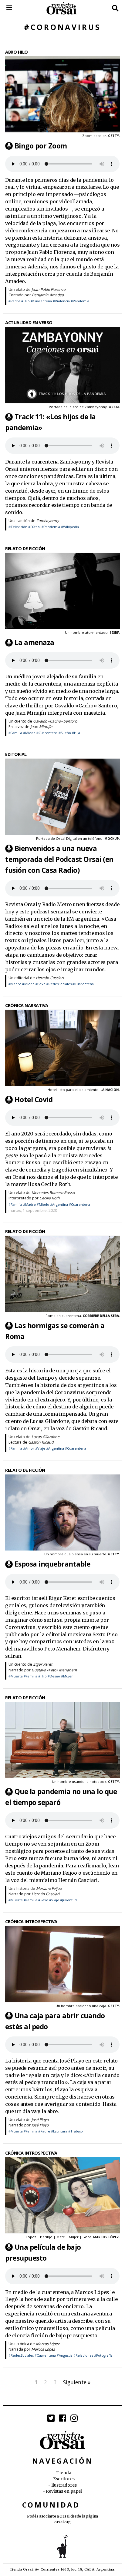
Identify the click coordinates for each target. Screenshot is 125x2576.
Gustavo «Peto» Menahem (54, 1670)
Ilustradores (64, 2485)
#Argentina (59, 1204)
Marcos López (48, 2344)
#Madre (15, 984)
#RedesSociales (59, 984)
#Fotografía (103, 2355)
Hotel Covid (34, 1100)
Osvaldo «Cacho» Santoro (55, 721)
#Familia (15, 733)
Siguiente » (77, 2382)
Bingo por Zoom (41, 146)
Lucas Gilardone (46, 1437)
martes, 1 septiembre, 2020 (33, 1210)
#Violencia (61, 301)
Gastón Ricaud (41, 1442)
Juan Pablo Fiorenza (49, 289)
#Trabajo (76, 2131)
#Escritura (59, 2131)
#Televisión (18, 527)
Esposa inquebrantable (52, 1564)
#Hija (76, 733)
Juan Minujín (41, 727)
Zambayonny (48, 521)
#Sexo (41, 984)
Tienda (64, 2473)
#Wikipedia (70, 527)
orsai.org (62, 2522)
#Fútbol (34, 527)
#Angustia (65, 2355)
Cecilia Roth (50, 1198)
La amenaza (34, 642)
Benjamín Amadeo (48, 295)
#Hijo (25, 301)
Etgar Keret (43, 1664)
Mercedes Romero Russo (53, 1193)
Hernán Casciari (50, 978)
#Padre (14, 301)
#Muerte (16, 1676)
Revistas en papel (64, 2491)
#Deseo (54, 1676)
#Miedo (29, 733)
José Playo (40, 2120)
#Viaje (40, 1448)
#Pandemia (80, 301)
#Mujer (67, 1676)
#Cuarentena (41, 301)
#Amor (29, 1448)
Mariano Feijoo (49, 1888)
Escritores (64, 2479)
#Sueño (65, 733)
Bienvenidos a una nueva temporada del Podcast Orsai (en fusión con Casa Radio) (59, 859)
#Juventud (68, 1900)
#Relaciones (83, 2355)
